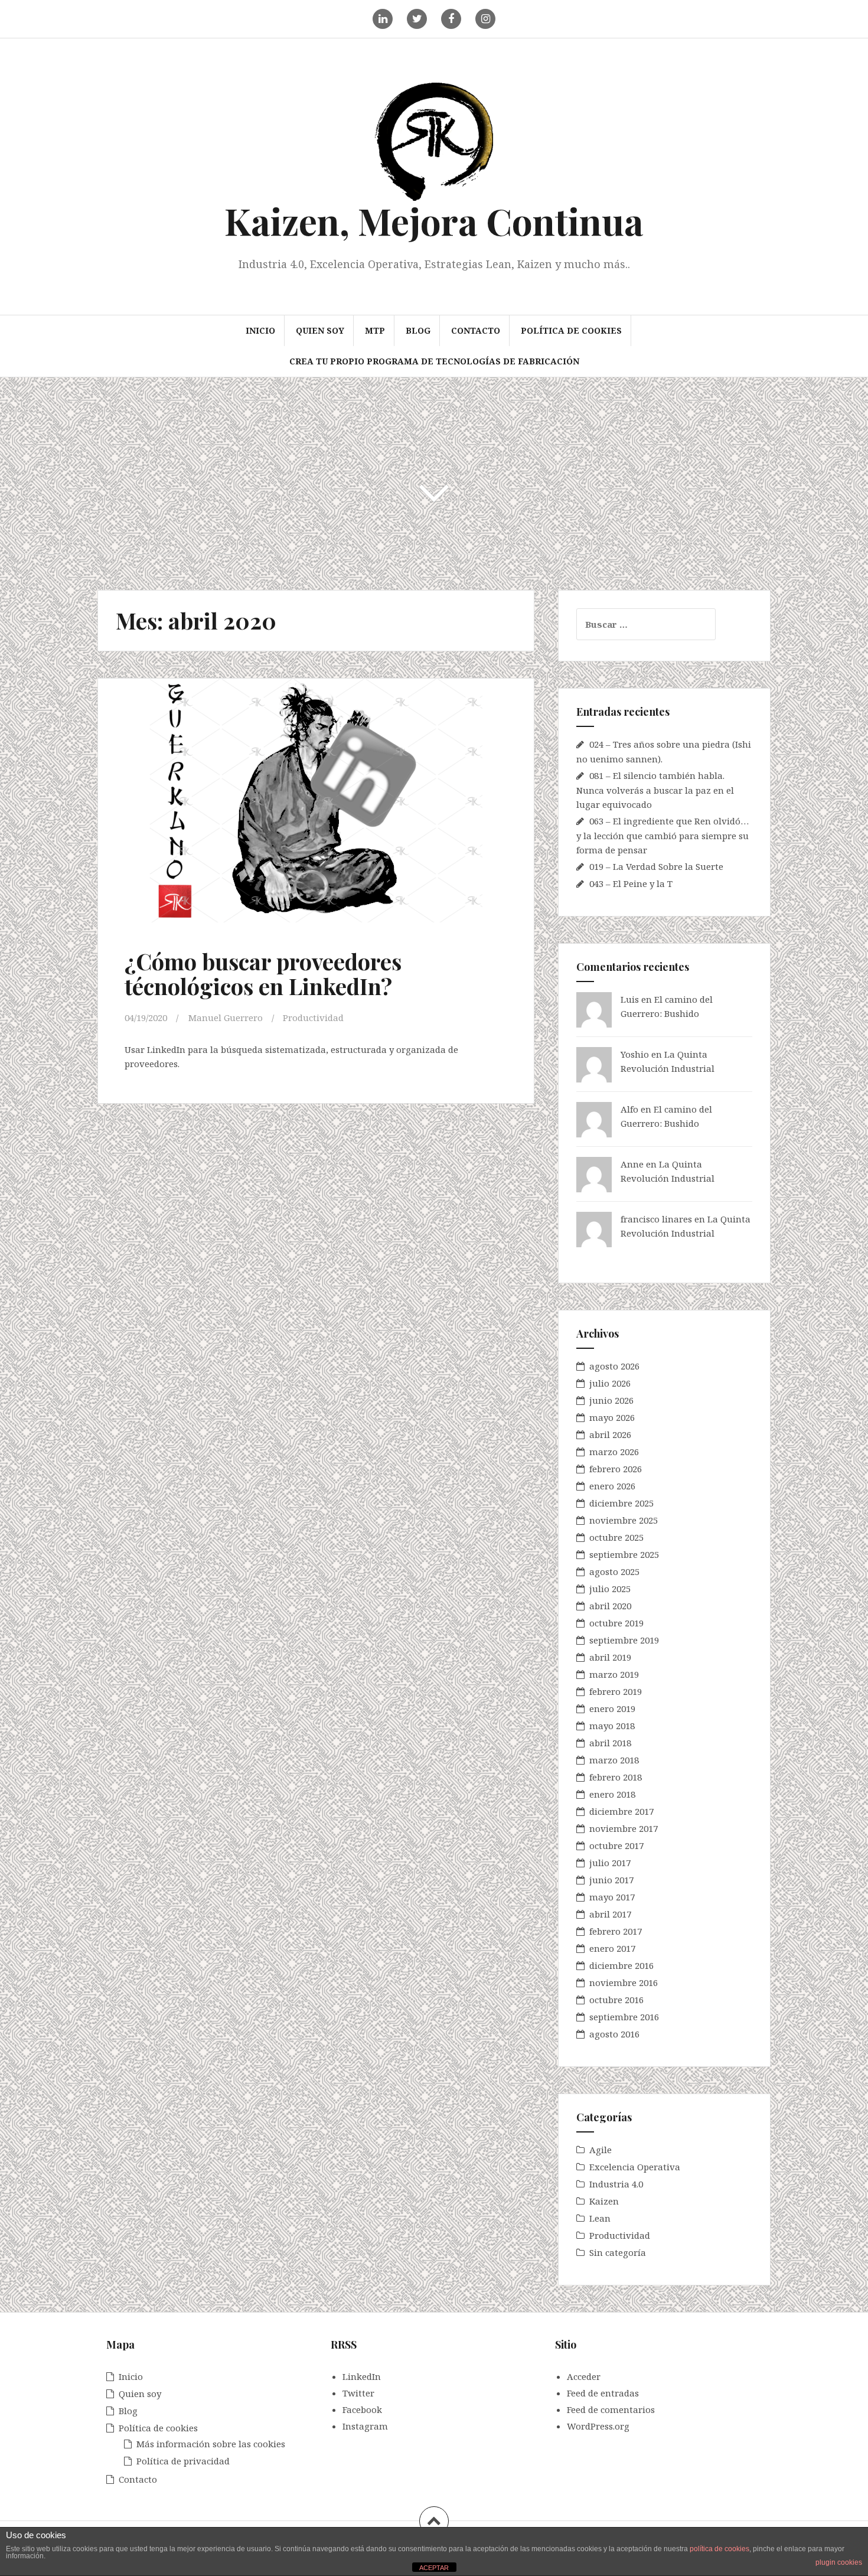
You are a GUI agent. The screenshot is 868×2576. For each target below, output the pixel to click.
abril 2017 (610, 1914)
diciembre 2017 (621, 1811)
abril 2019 (610, 1657)
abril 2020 (610, 1606)
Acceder (584, 2376)
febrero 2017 (616, 1931)
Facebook (362, 2409)
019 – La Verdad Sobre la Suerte (656, 866)
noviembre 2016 (624, 1982)
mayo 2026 (612, 1417)
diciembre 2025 (621, 1503)
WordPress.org (598, 2426)
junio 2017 (611, 1880)
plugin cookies (839, 2562)
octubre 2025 (616, 1537)
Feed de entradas (603, 2393)
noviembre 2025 (624, 1520)
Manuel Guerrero (226, 1018)
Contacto (476, 330)
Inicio (260, 330)
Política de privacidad (183, 2461)
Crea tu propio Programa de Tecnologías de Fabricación (434, 361)
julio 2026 (610, 1383)
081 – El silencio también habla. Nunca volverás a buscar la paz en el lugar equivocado (655, 790)
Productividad (313, 1018)
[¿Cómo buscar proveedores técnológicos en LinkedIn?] (315, 808)
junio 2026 (611, 1400)
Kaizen (604, 2201)
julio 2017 (610, 1863)
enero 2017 (612, 1948)
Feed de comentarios (611, 2409)
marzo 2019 (614, 1674)
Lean (600, 2218)
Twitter (358, 2393)
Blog (418, 330)
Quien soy (320, 330)
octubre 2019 (616, 1623)
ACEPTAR (434, 2568)
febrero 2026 (616, 1469)
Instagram (365, 2426)
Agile (601, 2150)
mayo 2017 (612, 1897)
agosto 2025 (614, 1571)
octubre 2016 (616, 2000)
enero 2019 (612, 1708)
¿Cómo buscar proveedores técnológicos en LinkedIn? (263, 974)
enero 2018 (612, 1794)
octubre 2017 (616, 1845)
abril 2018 (610, 1743)
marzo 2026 (614, 1452)
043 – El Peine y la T (631, 883)
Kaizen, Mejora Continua (434, 221)
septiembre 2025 (624, 1554)
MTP (375, 330)
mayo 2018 (612, 1726)
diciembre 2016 (621, 1965)
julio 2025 (610, 1589)
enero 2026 (612, 1486)
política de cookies (719, 2549)
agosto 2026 (614, 1366)
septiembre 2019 (624, 1640)
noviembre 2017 (624, 1828)
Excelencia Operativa (635, 2167)
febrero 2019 (616, 1691)
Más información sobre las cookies (211, 2444)
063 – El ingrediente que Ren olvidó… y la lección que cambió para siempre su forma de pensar (663, 835)
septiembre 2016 (624, 2017)
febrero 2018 (616, 1777)
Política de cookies (571, 330)
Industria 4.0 (616, 2184)
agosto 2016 (614, 2034)
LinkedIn (362, 2376)
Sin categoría (618, 2252)
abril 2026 (610, 1434)
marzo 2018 (614, 1760)
